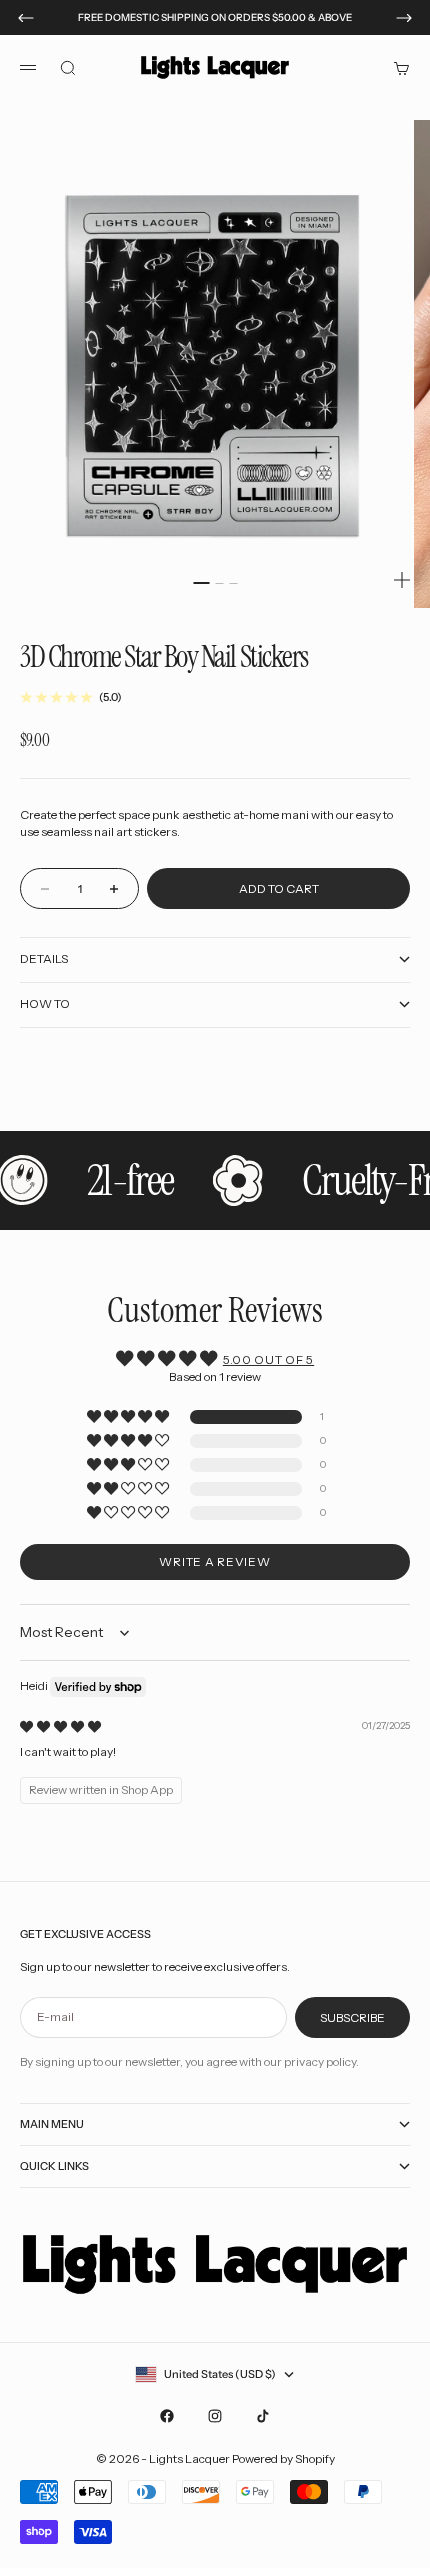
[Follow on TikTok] (263, 2416)
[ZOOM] (402, 580)
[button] (129, 1417)
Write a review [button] (214, 1561)
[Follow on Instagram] (215, 2416)
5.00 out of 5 (268, 1359)
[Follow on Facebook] (167, 2416)
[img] (60, 1726)
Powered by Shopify (283, 2458)
